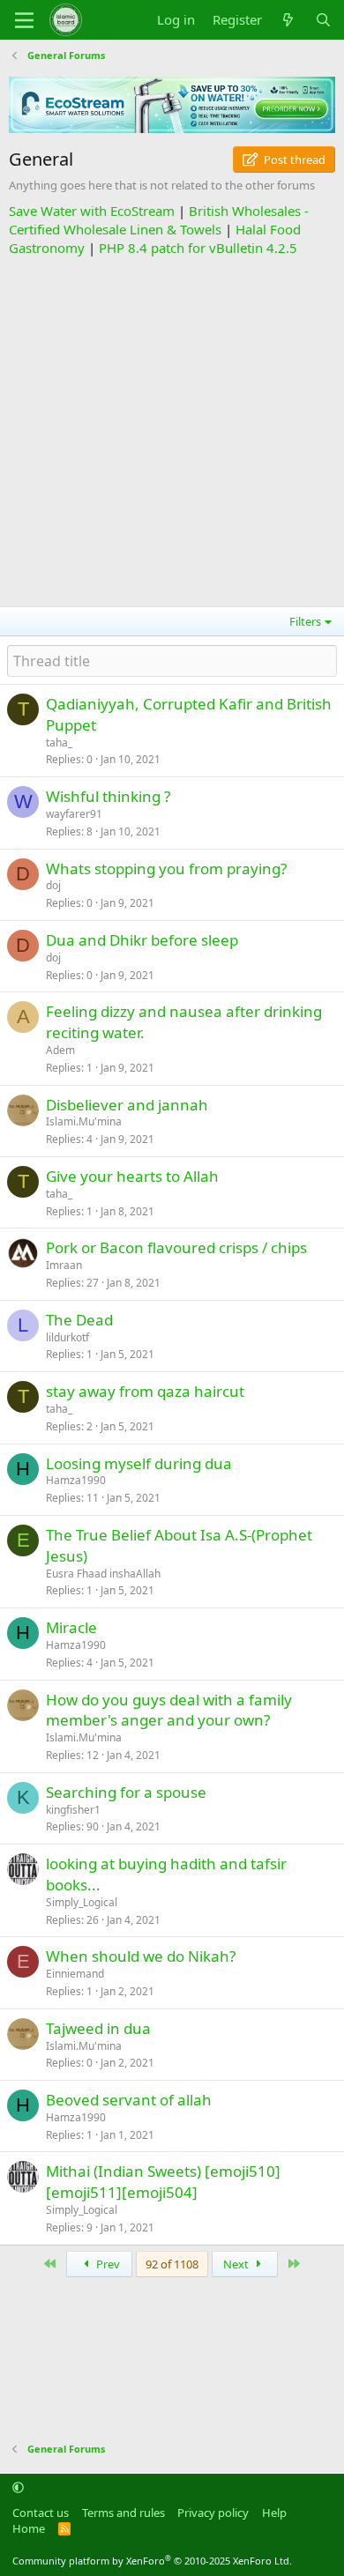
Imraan (64, 1265)
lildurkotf (67, 1337)
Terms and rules (123, 2513)
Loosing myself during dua (139, 1463)
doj (53, 885)
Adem (60, 1050)
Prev (107, 2264)
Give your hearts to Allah (132, 1176)
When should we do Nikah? (141, 1956)
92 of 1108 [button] (172, 2264)
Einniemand (75, 1974)
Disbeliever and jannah (127, 1105)
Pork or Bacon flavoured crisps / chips (176, 1247)
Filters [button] (305, 621)
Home (29, 2528)
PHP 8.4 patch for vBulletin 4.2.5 (198, 248)
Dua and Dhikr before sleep (142, 940)
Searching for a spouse (126, 1792)
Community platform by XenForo (152, 2561)
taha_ (59, 742)
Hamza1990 (76, 1480)
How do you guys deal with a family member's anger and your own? (169, 1710)
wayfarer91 (74, 814)
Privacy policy (213, 2513)
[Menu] (24, 20)
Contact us (41, 2513)
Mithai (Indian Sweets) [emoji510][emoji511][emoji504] (163, 2182)
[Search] (323, 20)
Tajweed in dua (98, 2028)
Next (237, 2264)
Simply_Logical (82, 1902)
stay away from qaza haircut (145, 1391)
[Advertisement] (172, 429)
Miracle (71, 1627)
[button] (18, 2487)
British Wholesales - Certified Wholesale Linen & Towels (159, 220)
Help (274, 2513)
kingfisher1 (73, 1810)
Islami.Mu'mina (84, 1121)
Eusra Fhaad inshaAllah (103, 1574)
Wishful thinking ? (108, 796)
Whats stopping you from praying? (166, 869)
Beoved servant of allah (129, 2100)
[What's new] (288, 20)
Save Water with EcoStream (92, 211)
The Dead (79, 1320)
